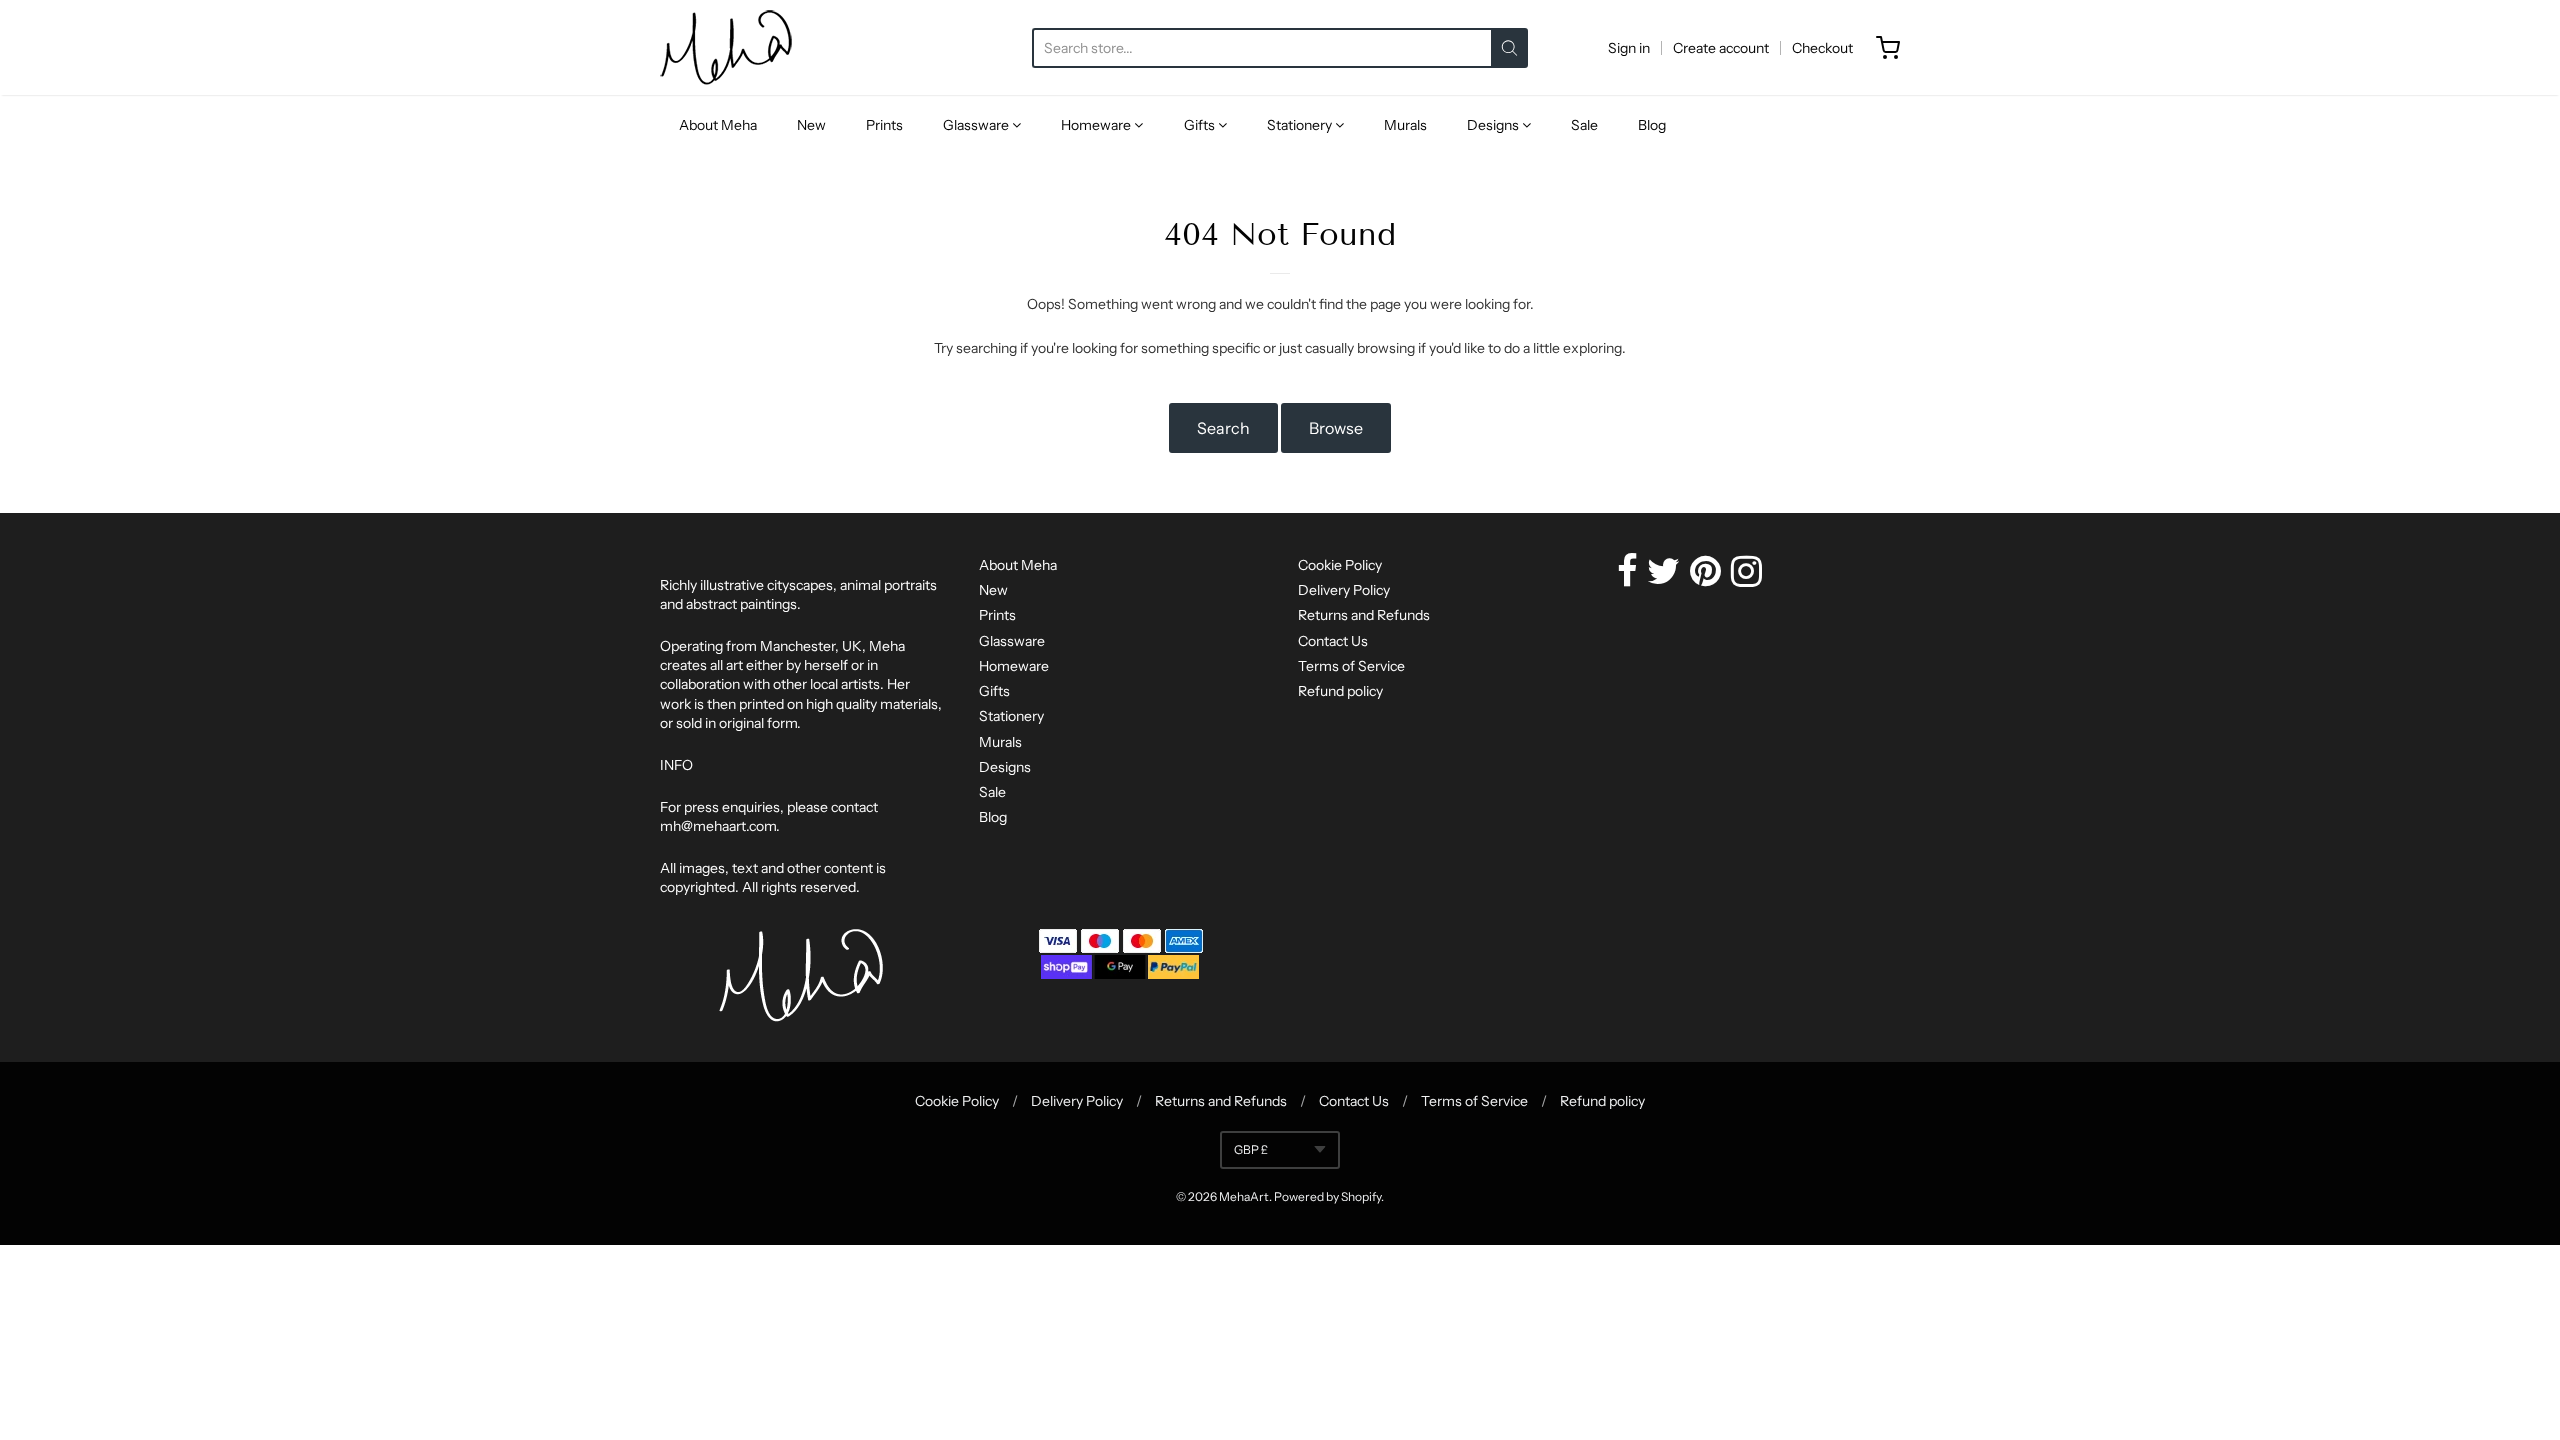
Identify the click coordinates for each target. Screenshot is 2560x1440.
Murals (1405, 125)
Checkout (1822, 48)
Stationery (1301, 125)
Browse (1336, 428)
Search (1223, 428)
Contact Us (1333, 641)
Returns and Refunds (1364, 615)
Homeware (1097, 125)
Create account (1721, 48)
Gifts (1201, 125)
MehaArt (1244, 1196)
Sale (1584, 125)
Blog (1652, 125)
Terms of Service (1351, 666)
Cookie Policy (1340, 565)
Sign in (1629, 48)
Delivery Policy (1344, 590)
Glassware (977, 125)
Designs (1494, 125)
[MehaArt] (726, 47)
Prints (884, 125)
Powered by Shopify (1327, 1196)
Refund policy (1340, 691)
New (811, 125)
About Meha (718, 125)
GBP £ (1251, 1149)
